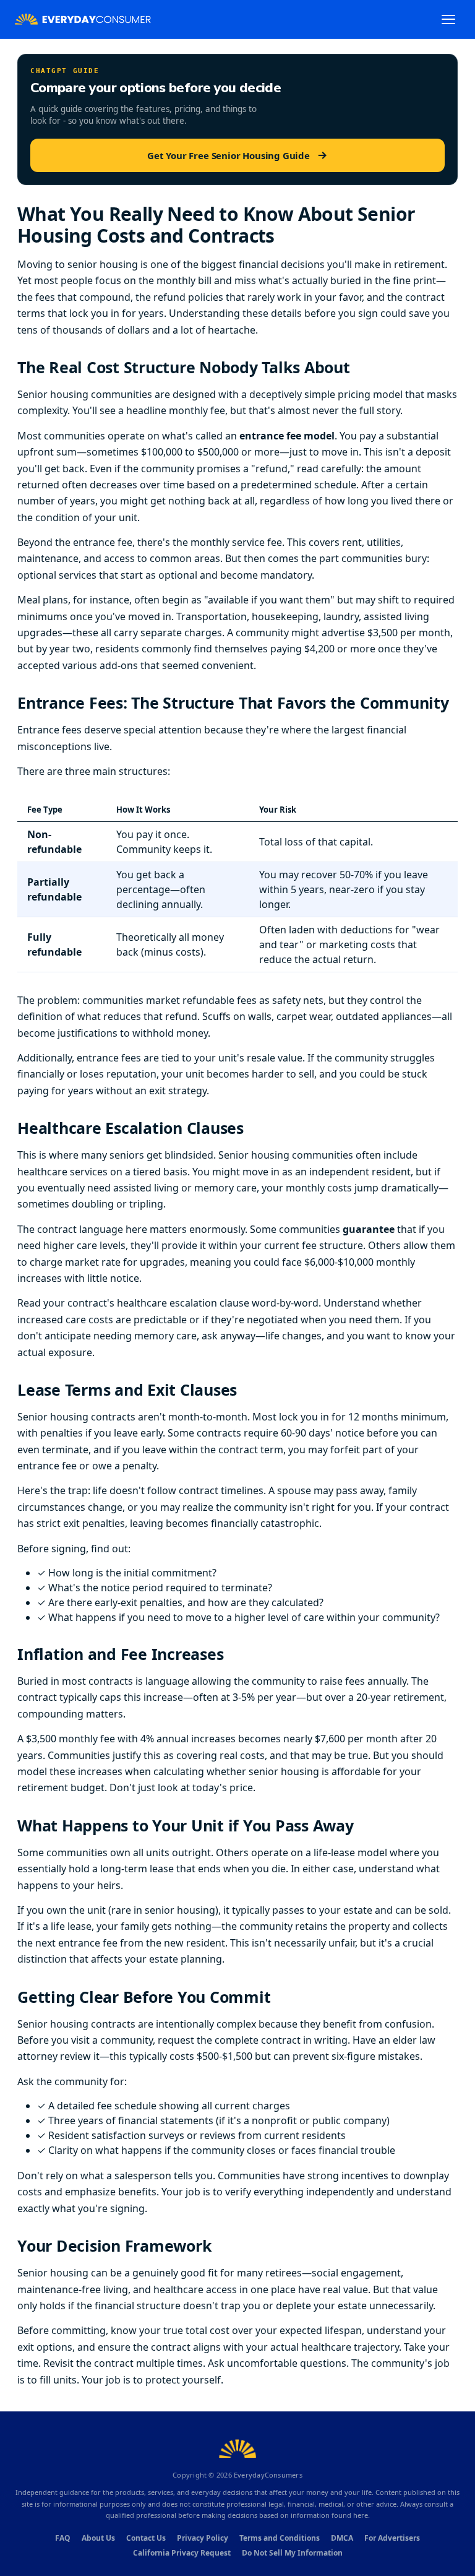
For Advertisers (392, 2538)
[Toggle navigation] (448, 19)
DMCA (342, 2538)
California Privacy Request (182, 2553)
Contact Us (146, 2538)
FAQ (63, 2538)
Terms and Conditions (280, 2538)
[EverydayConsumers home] (83, 19)
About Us (98, 2538)
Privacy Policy (203, 2538)
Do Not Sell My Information (292, 2553)
